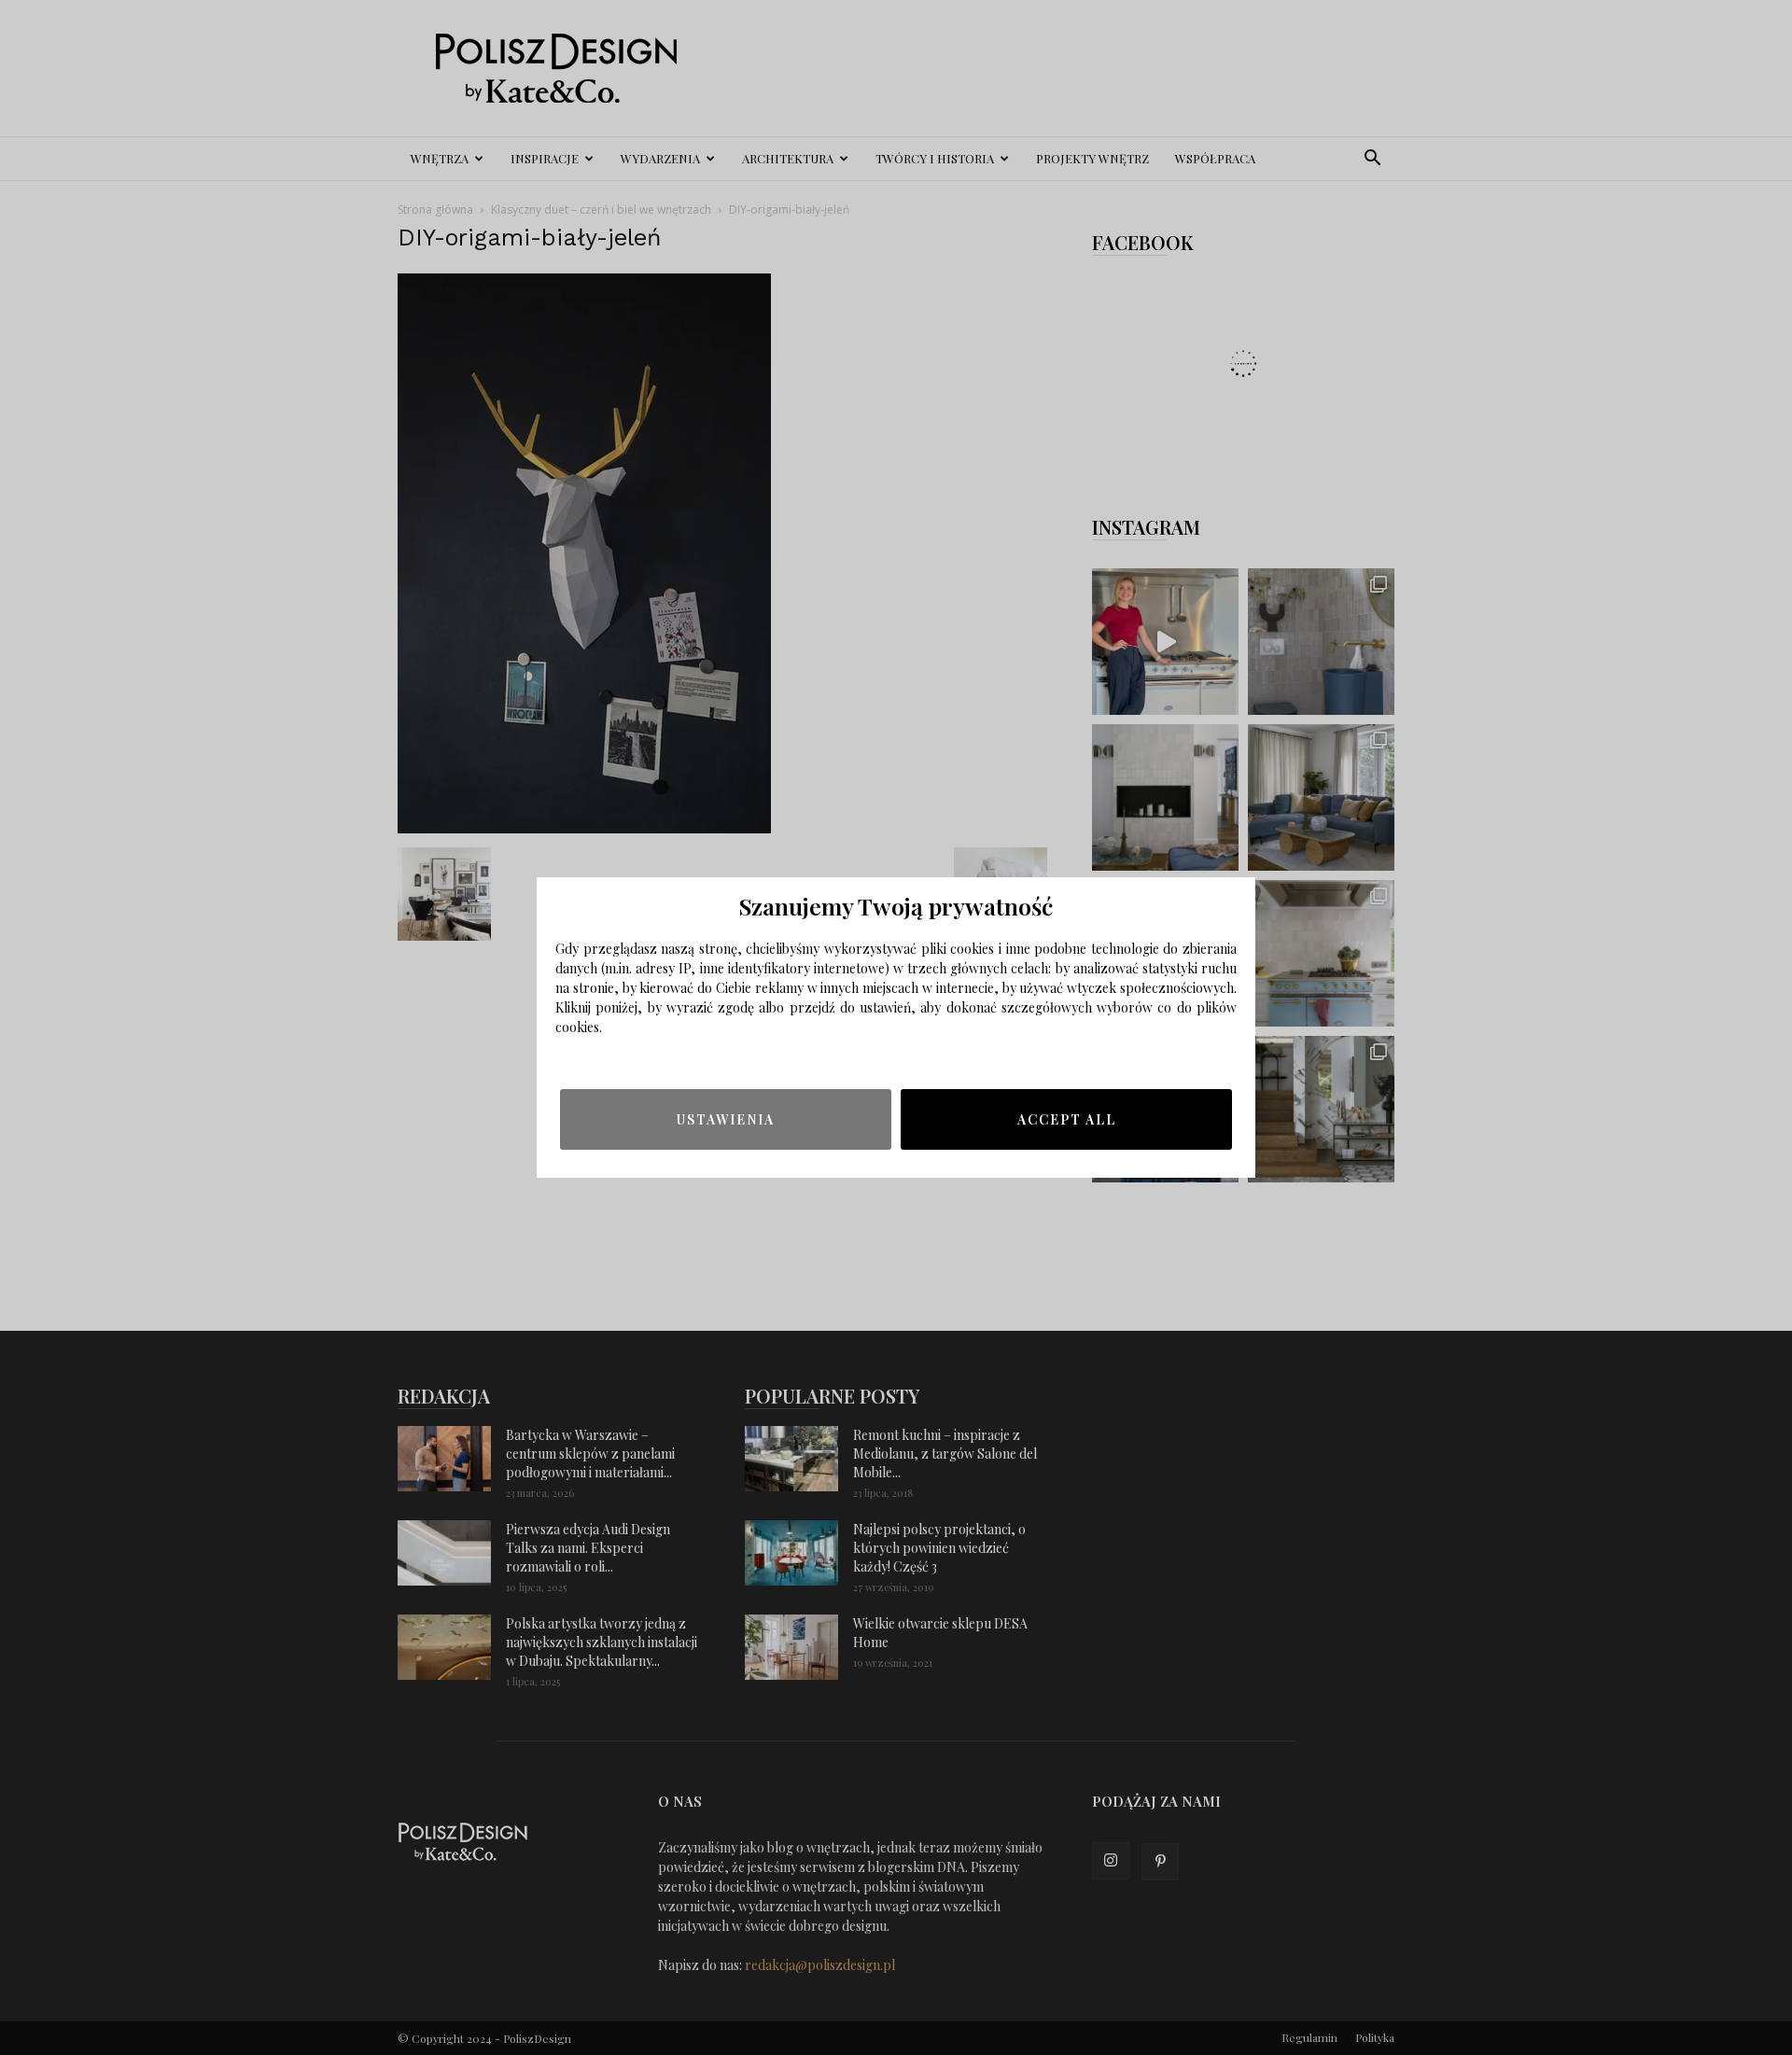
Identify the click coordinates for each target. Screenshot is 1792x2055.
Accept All (1067, 1119)
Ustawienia (726, 1119)
